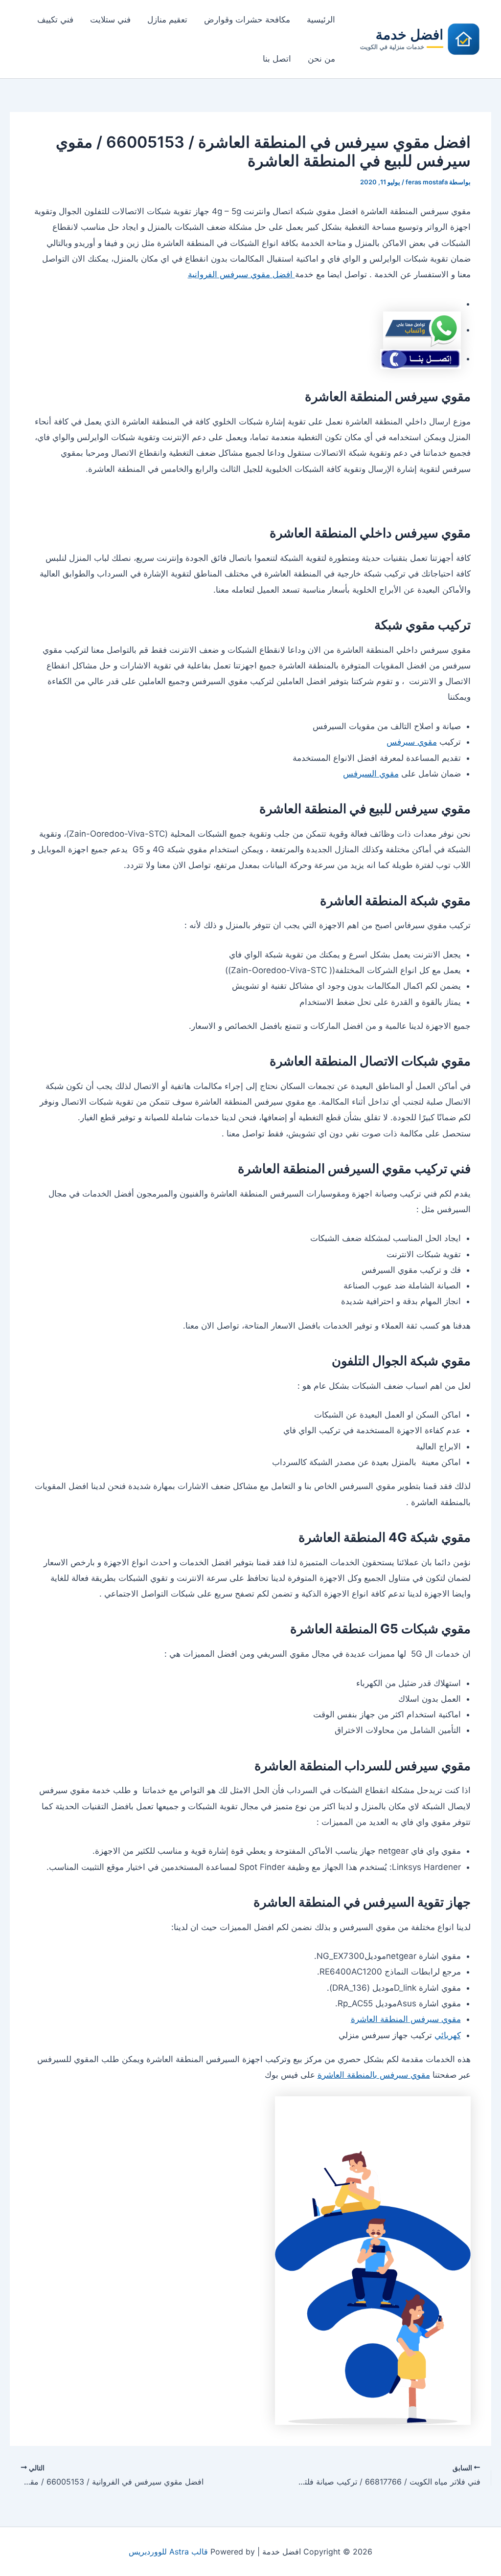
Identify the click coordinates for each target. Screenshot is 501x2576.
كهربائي (448, 2035)
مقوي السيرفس (371, 774)
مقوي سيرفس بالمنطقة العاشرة (374, 2075)
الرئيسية (321, 20)
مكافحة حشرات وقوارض (247, 20)
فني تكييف (55, 20)
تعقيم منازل (167, 20)
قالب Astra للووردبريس (168, 2552)
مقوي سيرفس (412, 742)
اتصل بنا (277, 59)
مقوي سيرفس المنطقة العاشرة (406, 2019)
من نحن (321, 59)
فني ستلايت (110, 20)
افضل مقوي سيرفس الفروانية (241, 274)
